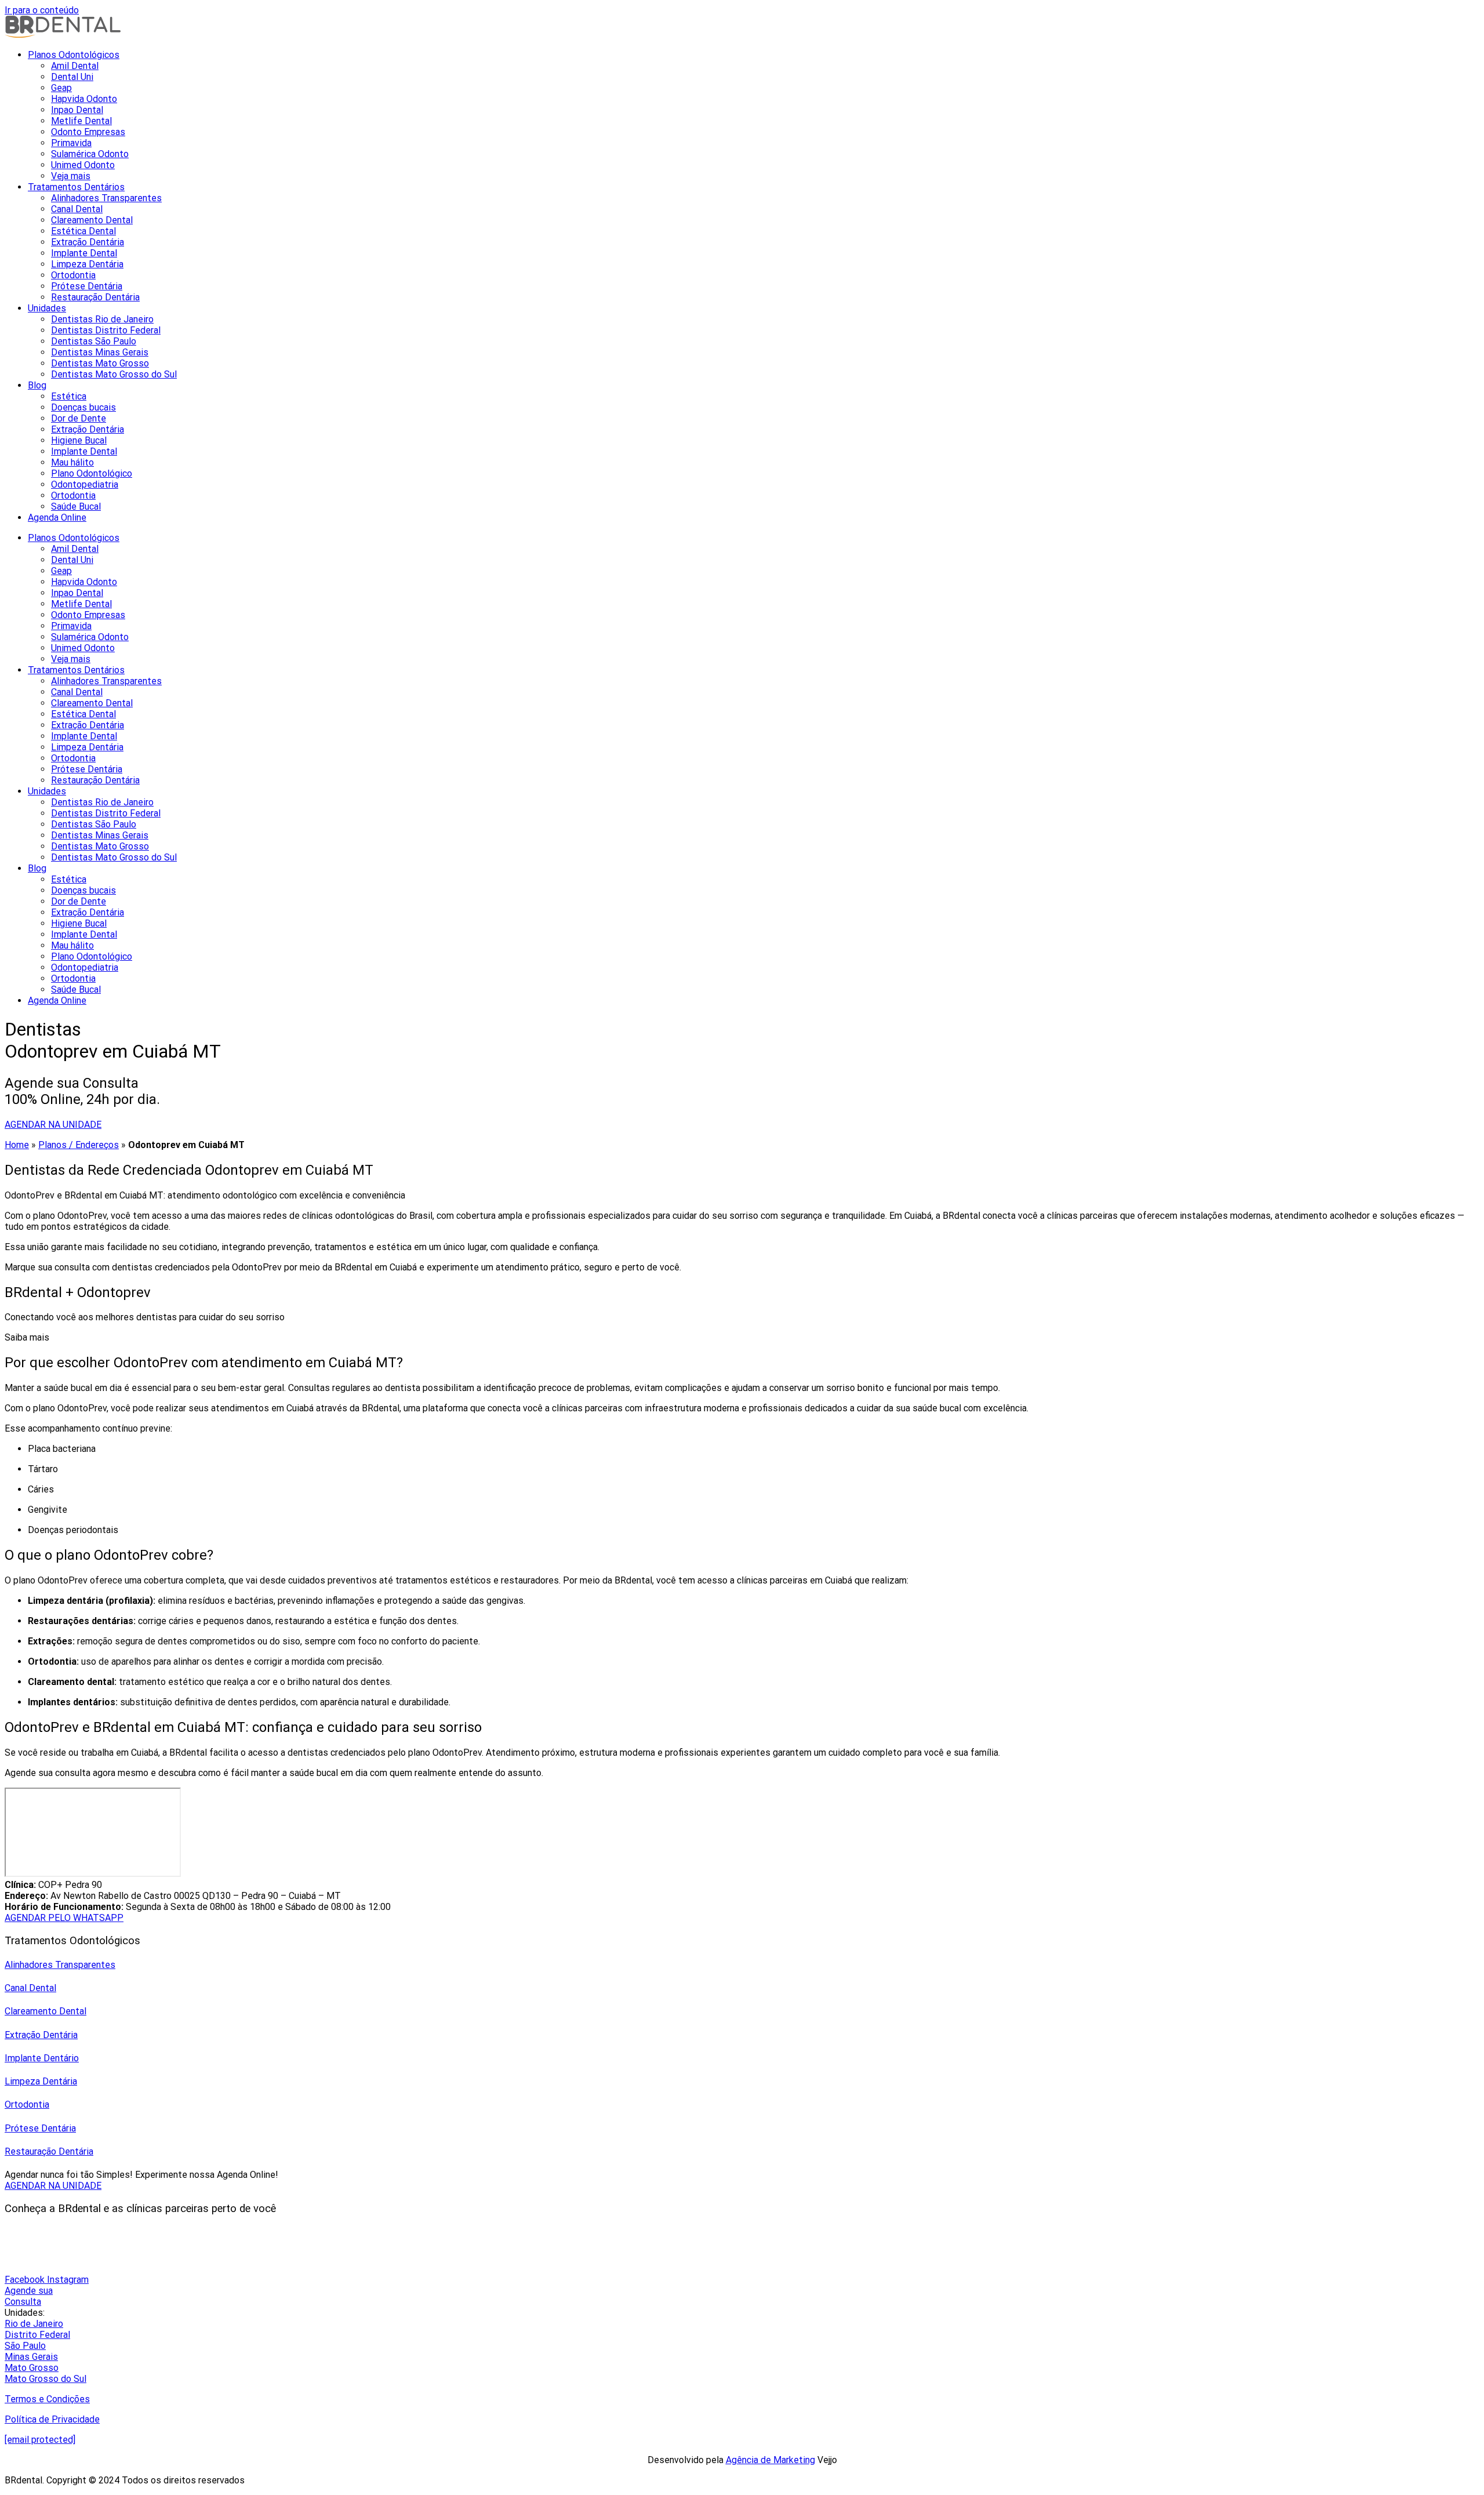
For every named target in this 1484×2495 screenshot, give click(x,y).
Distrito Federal (37, 2335)
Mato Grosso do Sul (46, 2379)
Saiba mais (27, 1337)
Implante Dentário (42, 2058)
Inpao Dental (77, 110)
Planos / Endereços (79, 1145)
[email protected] (40, 2440)
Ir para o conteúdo (42, 10)
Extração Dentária (88, 242)
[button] (742, 1337)
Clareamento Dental (92, 220)
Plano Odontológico (92, 473)
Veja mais (71, 176)
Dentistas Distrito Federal (106, 330)
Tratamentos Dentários (76, 187)
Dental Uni (72, 77)
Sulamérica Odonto (90, 154)
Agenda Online (57, 517)
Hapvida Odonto (84, 99)
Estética (69, 396)
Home (17, 1145)
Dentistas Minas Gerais (100, 352)
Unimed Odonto (83, 165)
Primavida (71, 143)
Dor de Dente (79, 418)
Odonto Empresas (88, 132)
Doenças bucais (83, 407)
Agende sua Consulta (29, 2296)
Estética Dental (83, 231)
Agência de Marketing (770, 2460)
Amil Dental (75, 66)
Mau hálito (72, 462)
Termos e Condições (47, 2399)
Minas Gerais (31, 2357)
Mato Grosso (32, 2368)
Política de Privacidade (52, 2419)
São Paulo (25, 2346)
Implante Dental (84, 253)
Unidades (47, 308)
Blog (37, 385)
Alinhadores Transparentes (106, 198)
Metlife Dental (81, 121)
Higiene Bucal (79, 440)
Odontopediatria (85, 484)
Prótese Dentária (87, 286)
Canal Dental (77, 209)
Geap (61, 88)
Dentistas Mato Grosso (100, 363)
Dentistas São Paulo (94, 341)
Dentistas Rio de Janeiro (102, 319)
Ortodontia (73, 275)
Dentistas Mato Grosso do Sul (114, 374)
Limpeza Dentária (87, 264)
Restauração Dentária (95, 297)
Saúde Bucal (76, 506)
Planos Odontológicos (74, 55)
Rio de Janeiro (34, 2324)
